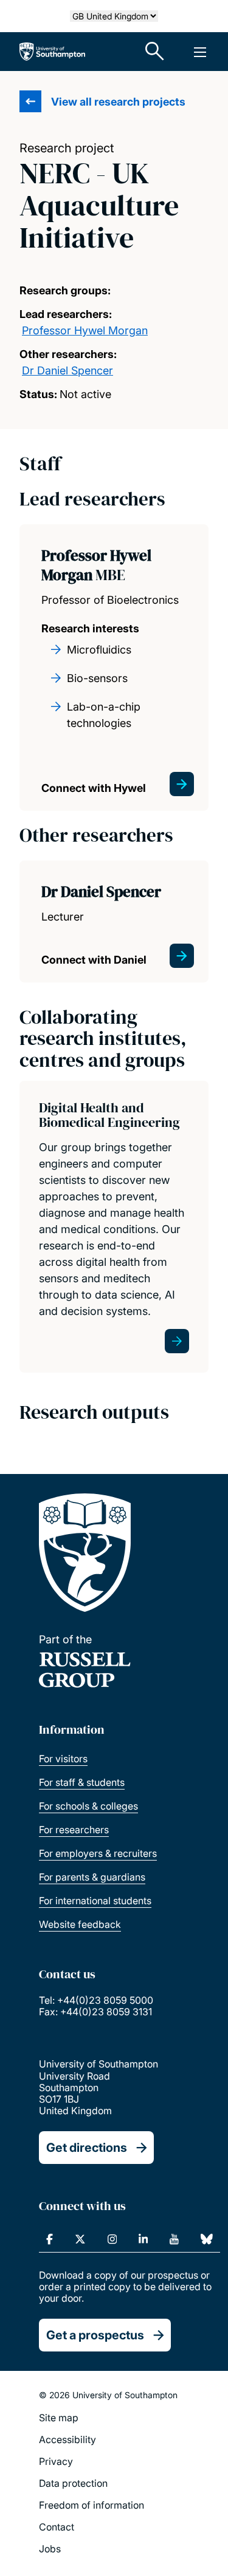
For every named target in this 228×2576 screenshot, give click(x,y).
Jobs (50, 2549)
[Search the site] (155, 52)
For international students (95, 1901)
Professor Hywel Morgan (85, 330)
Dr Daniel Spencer (67, 370)
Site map (59, 2418)
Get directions (87, 2148)
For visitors (63, 1759)
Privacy (56, 2461)
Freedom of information (92, 2505)
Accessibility (67, 2439)
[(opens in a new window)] (50, 2239)
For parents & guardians (92, 1877)
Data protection (73, 2483)
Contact (57, 2527)
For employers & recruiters (98, 1853)
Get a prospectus (95, 2335)
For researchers (74, 1830)
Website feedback (80, 1924)
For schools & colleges (88, 1806)
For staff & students (82, 1782)
